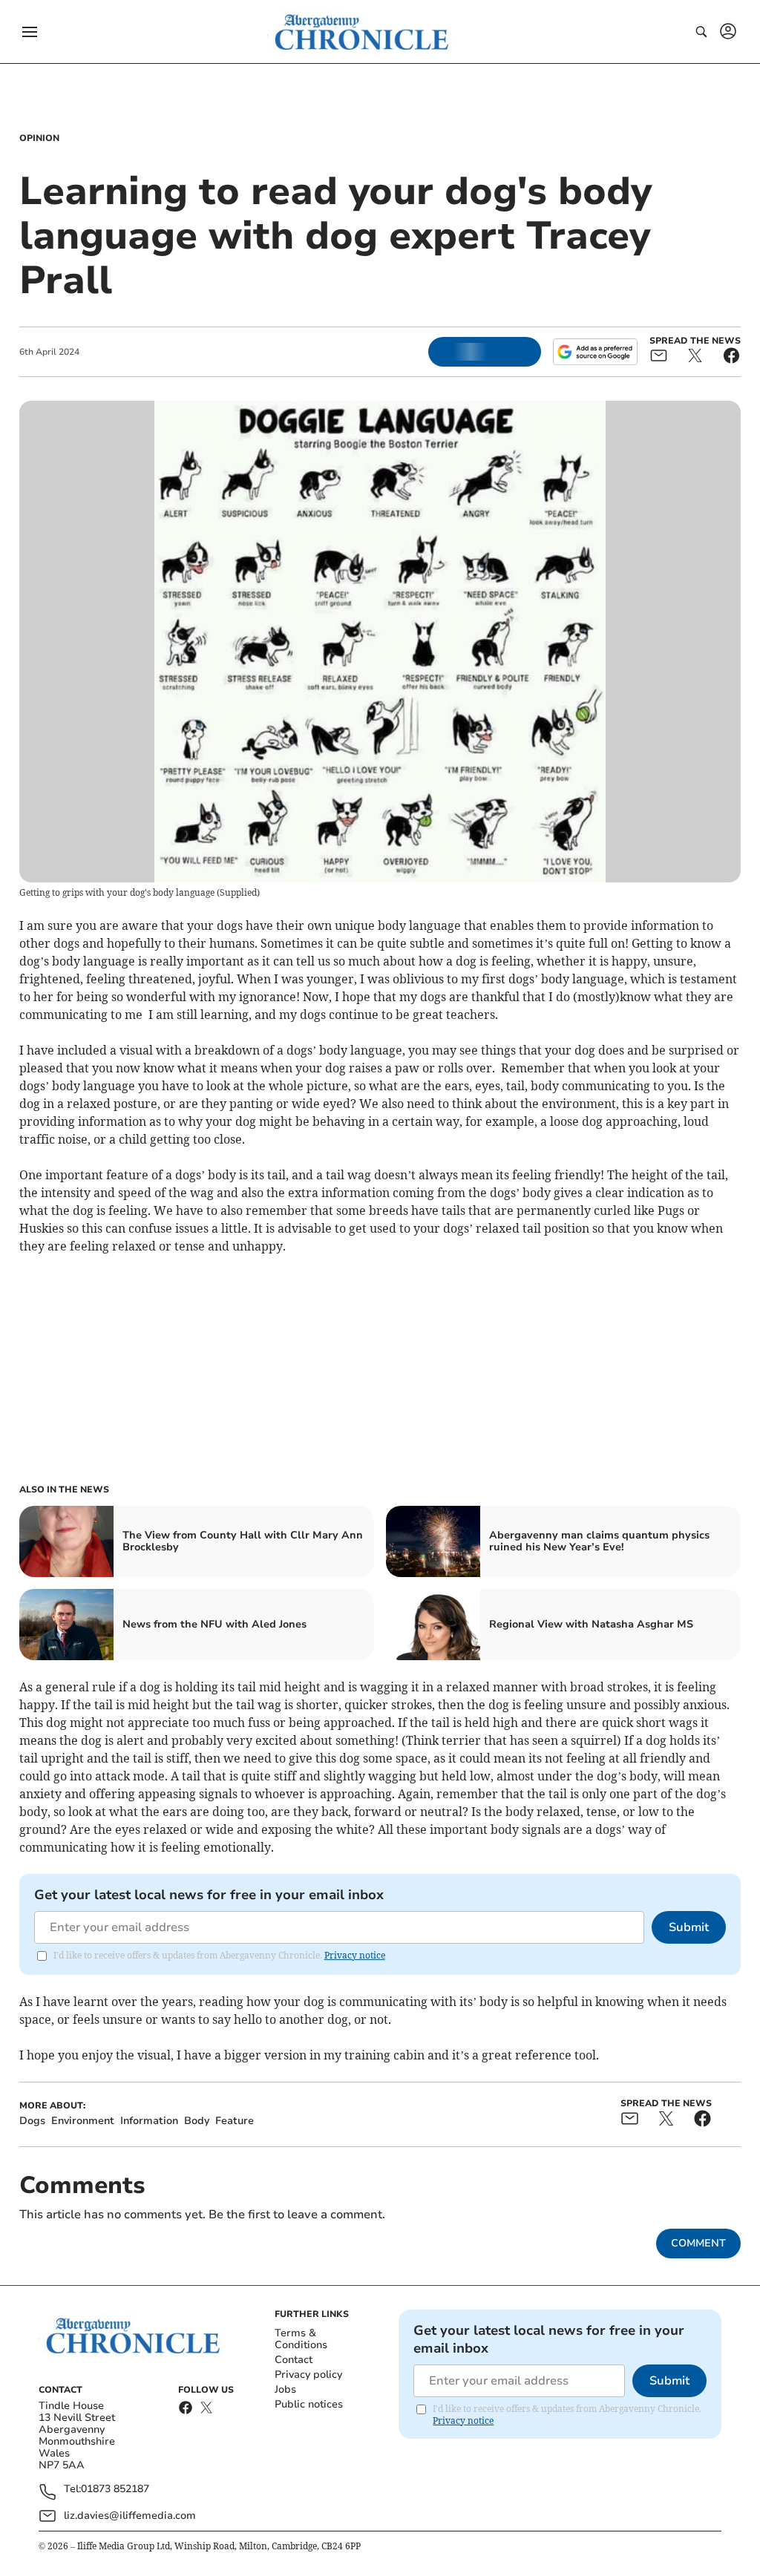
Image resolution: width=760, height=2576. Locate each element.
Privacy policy (308, 2375)
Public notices (309, 2404)
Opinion (39, 138)
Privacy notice (355, 1955)
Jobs (285, 2389)
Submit (689, 1927)
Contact (294, 2360)
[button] (30, 32)
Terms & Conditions (301, 2339)
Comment (698, 2243)
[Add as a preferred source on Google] (595, 352)
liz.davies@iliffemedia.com (130, 2516)
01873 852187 (115, 2490)
